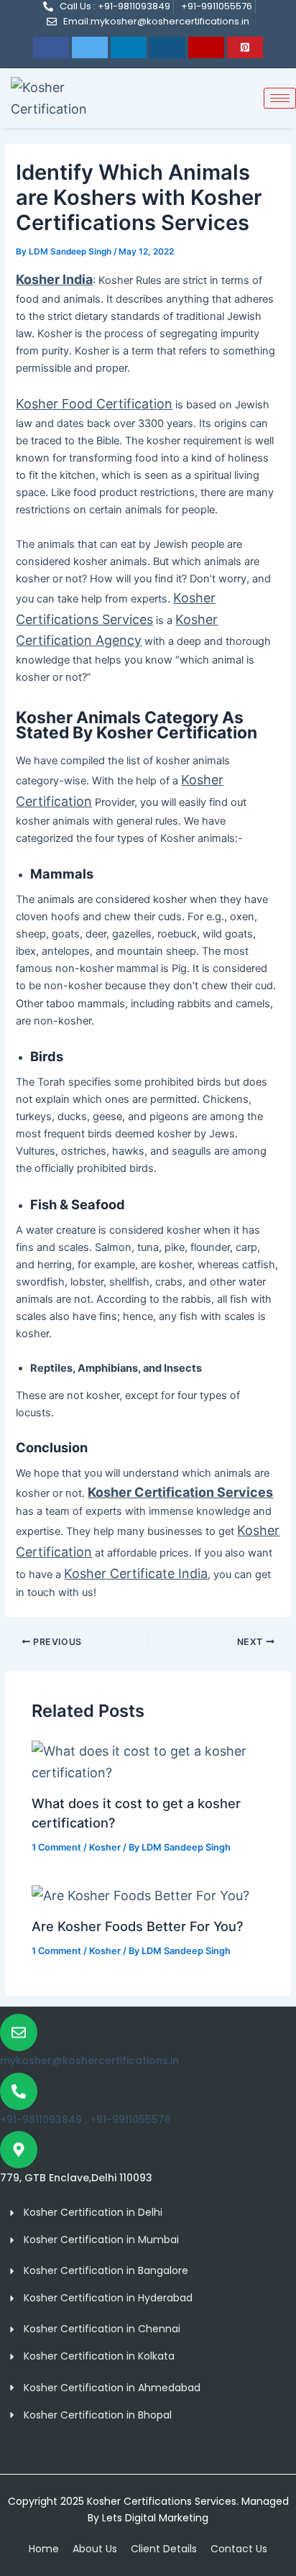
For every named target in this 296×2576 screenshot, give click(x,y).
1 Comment (56, 1847)
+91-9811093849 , (45, 2119)
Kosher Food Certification (94, 404)
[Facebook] (51, 47)
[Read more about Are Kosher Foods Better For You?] (140, 1894)
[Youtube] (206, 47)
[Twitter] (90, 47)
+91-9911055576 (130, 2119)
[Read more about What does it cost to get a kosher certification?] (148, 1760)
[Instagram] (167, 47)
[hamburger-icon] (280, 98)
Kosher (105, 1847)
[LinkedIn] (129, 47)
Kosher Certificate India (136, 1573)
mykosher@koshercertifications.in (89, 2061)
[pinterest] (245, 47)
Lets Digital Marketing (154, 2518)
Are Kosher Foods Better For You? (138, 1926)
